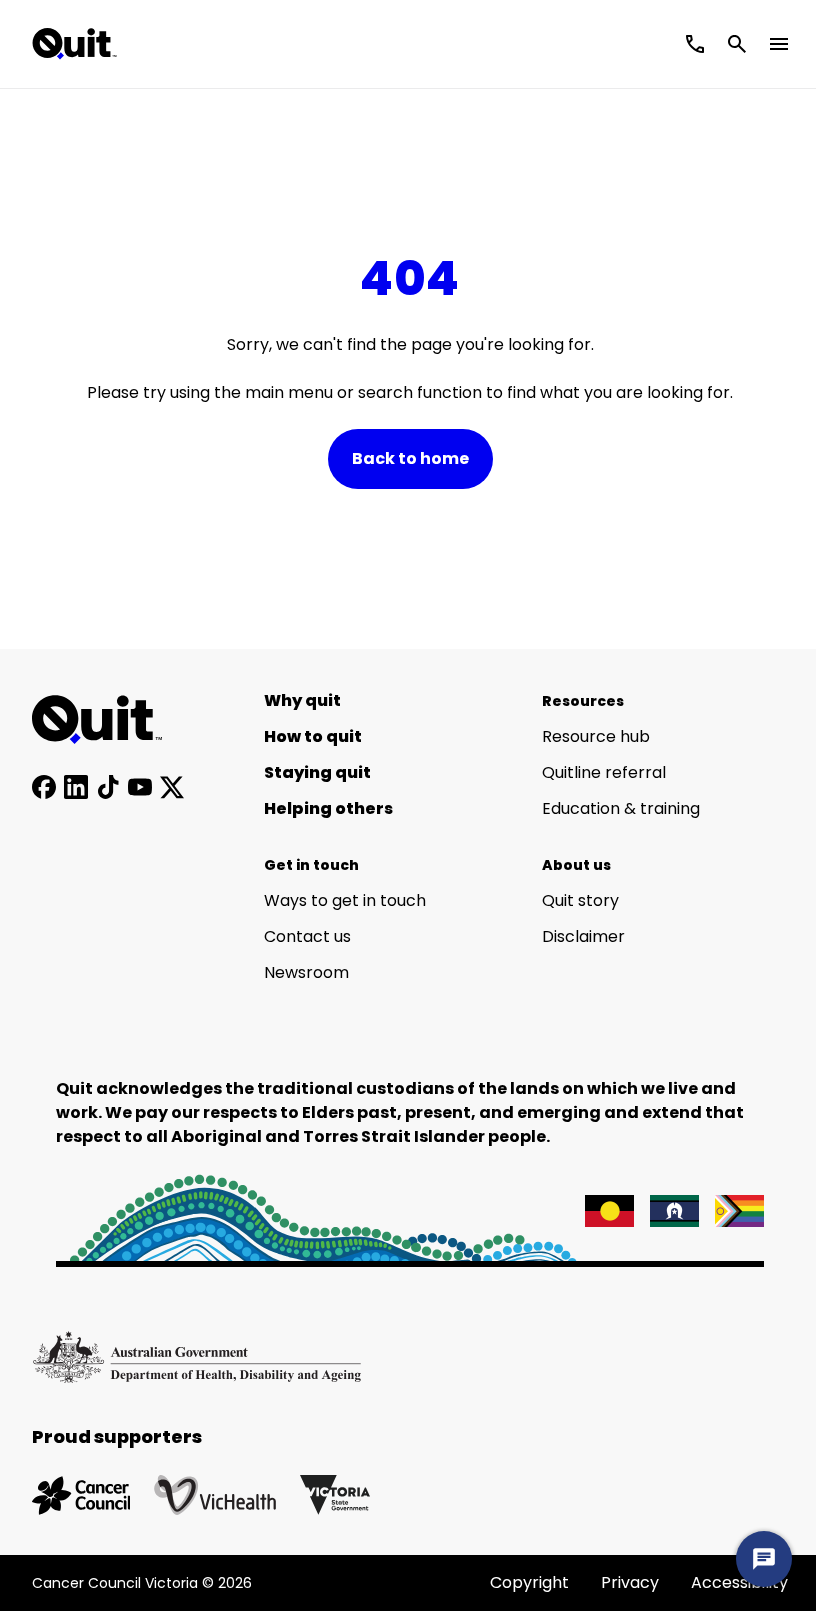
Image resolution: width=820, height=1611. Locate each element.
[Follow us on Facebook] (44, 787)
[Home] (108, 720)
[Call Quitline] (695, 44)
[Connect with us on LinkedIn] (76, 787)
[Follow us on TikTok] (108, 787)
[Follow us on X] (172, 787)
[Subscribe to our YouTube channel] (140, 787)
